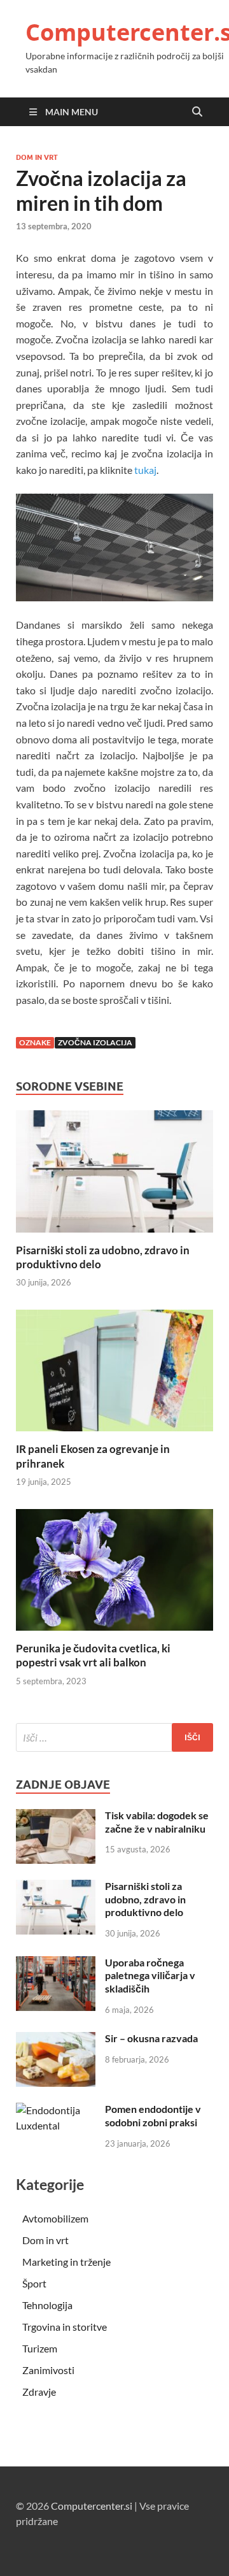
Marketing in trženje (66, 2262)
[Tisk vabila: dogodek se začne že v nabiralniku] (56, 1816)
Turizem (40, 2348)
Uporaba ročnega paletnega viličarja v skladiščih (150, 1976)
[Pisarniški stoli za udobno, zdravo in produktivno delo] (114, 1176)
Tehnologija (47, 2305)
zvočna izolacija (95, 1042)
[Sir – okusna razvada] (56, 2039)
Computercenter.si (92, 2506)
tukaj (145, 470)
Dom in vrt (37, 157)
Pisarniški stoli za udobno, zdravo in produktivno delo (145, 1899)
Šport (34, 2283)
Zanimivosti (48, 2370)
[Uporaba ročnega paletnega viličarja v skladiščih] (56, 1964)
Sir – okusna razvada (151, 2038)
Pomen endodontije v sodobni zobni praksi (153, 2115)
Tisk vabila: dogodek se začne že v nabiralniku (157, 1822)
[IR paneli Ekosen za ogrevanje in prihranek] (114, 1374)
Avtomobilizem (55, 2218)
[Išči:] (114, 1737)
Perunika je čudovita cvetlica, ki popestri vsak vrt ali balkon (93, 1655)
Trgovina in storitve (65, 2327)
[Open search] (197, 112)
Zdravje (39, 2392)
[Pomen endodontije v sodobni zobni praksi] (56, 2110)
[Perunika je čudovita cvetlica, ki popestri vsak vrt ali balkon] (114, 1574)
